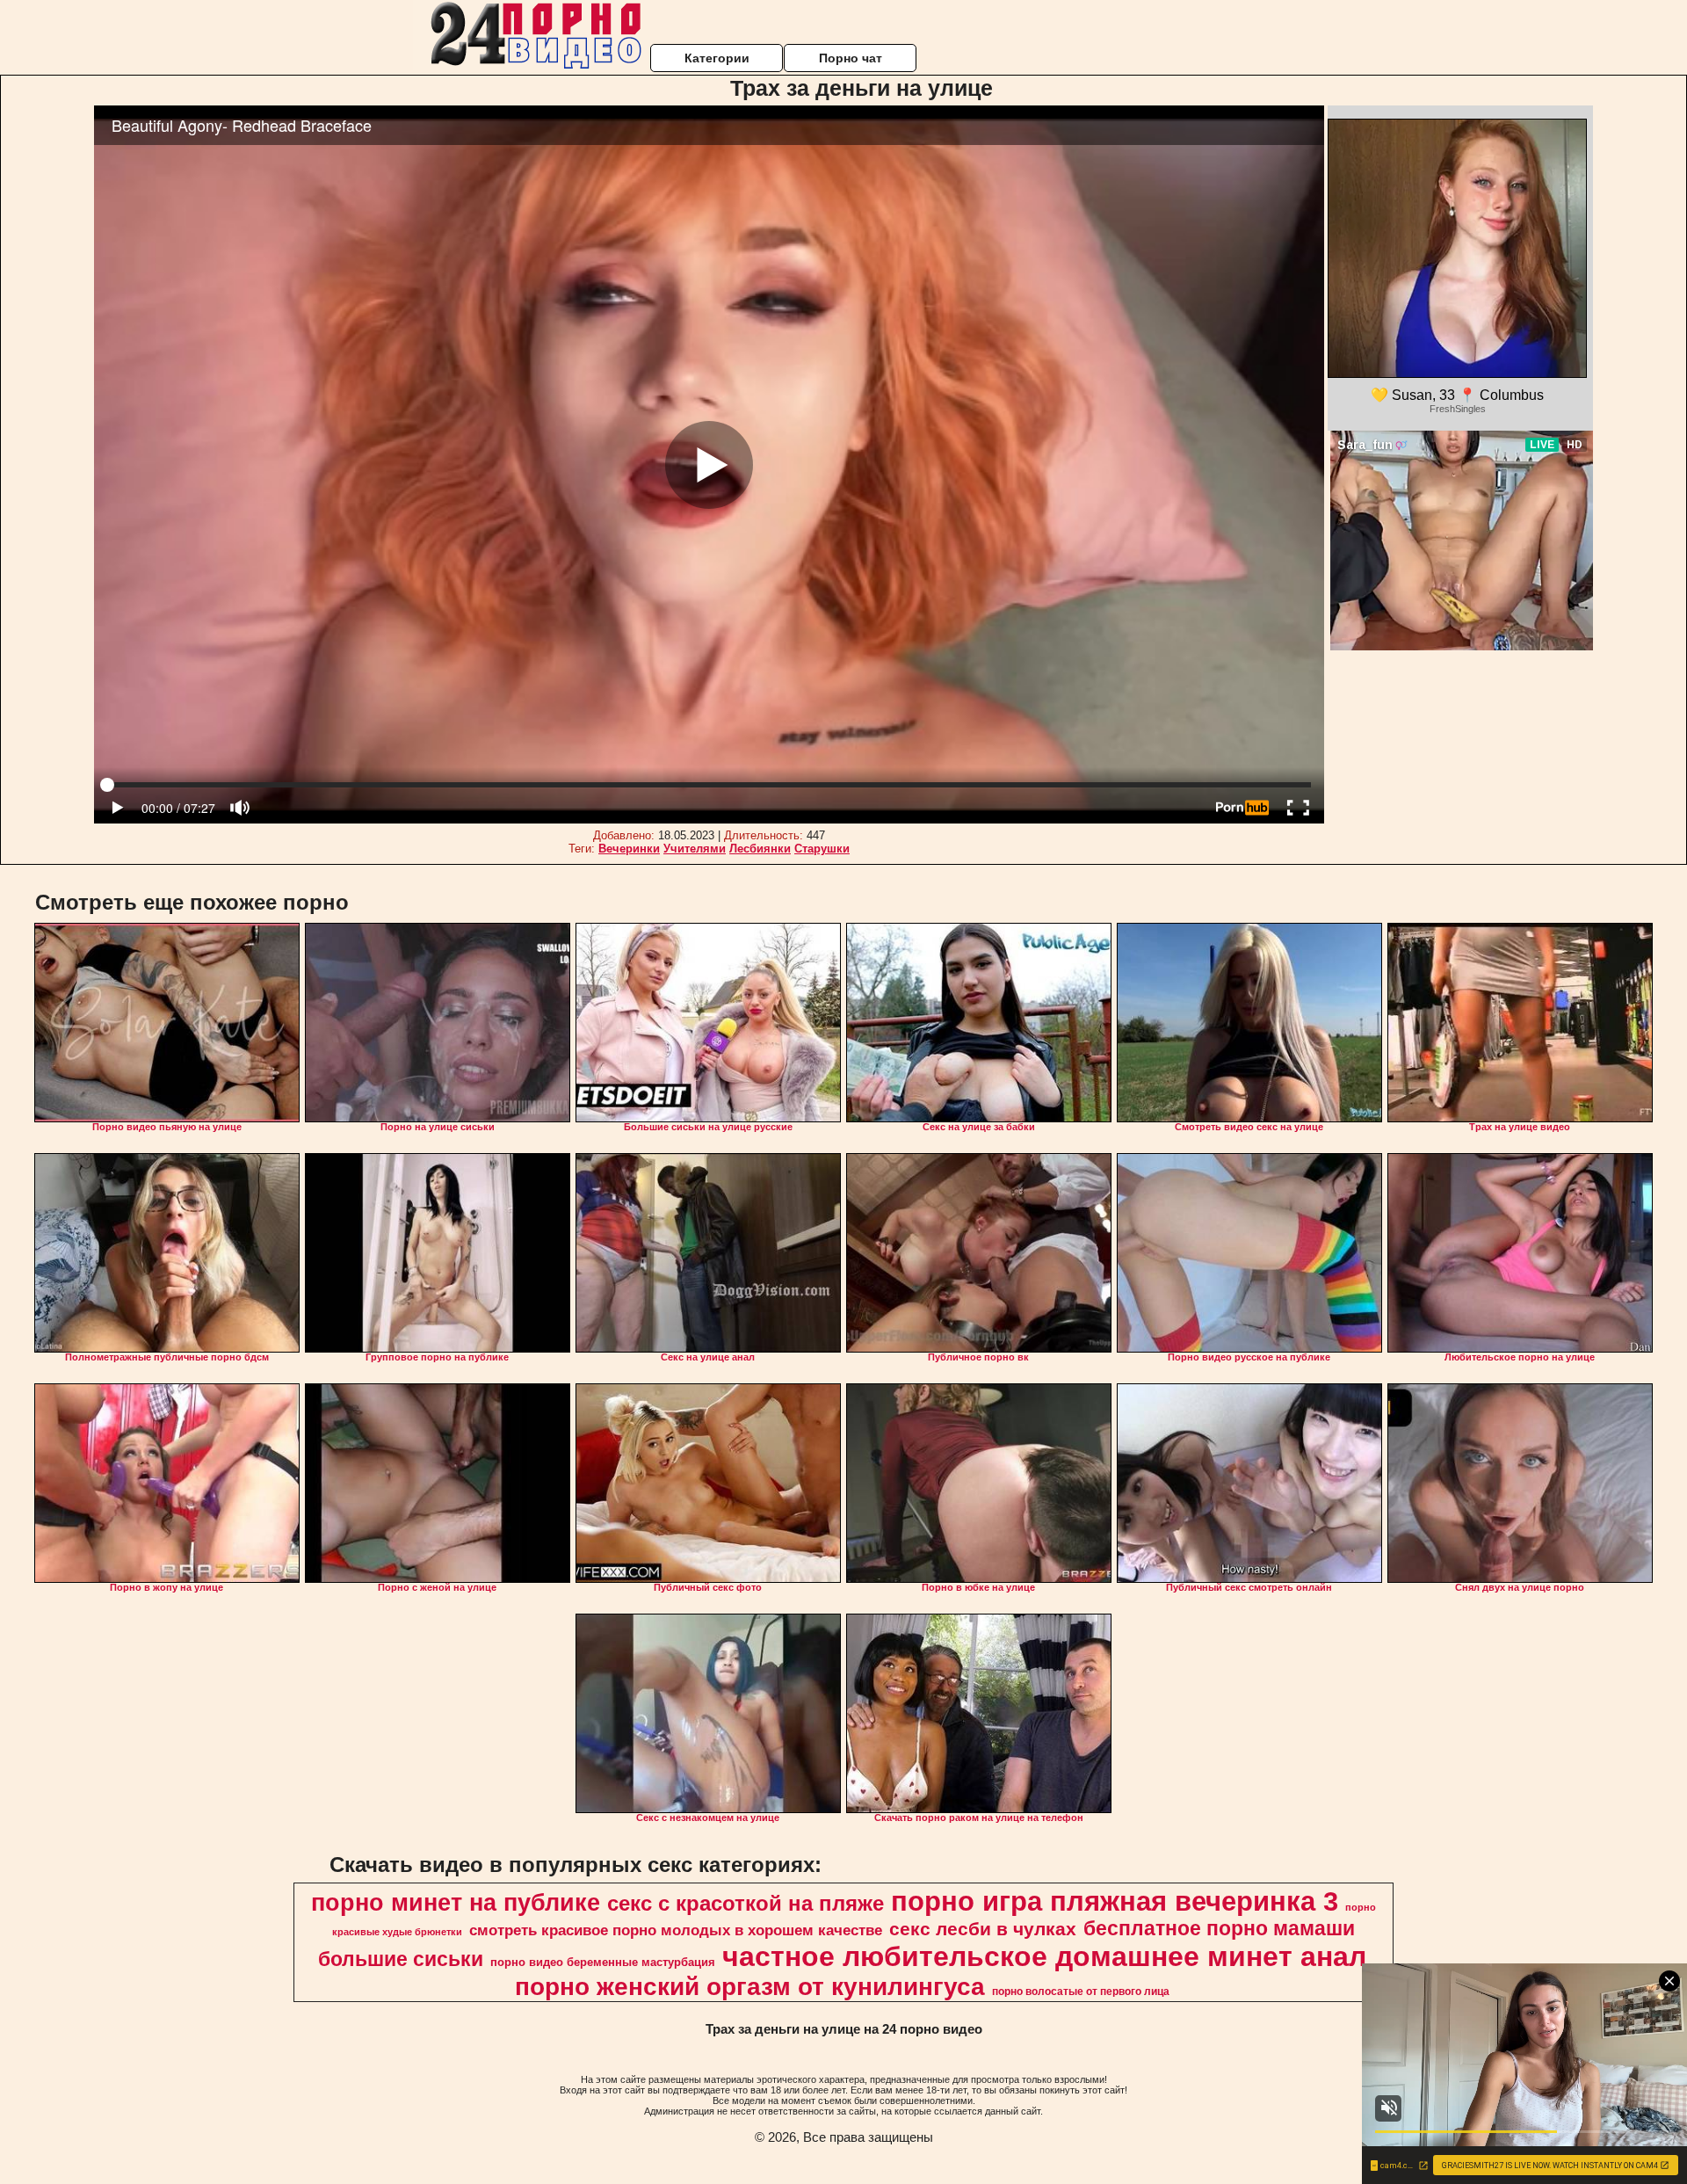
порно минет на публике (456, 1903)
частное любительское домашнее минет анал (1044, 1956)
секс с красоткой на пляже (746, 1903)
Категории (717, 58)
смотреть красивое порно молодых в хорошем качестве (676, 1930)
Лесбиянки (760, 849)
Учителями (695, 849)
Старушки (822, 849)
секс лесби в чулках (983, 1929)
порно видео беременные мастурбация (603, 1962)
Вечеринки (629, 849)
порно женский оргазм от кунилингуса (750, 1987)
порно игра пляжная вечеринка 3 (1115, 1901)
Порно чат (851, 58)
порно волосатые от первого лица (1081, 1992)
